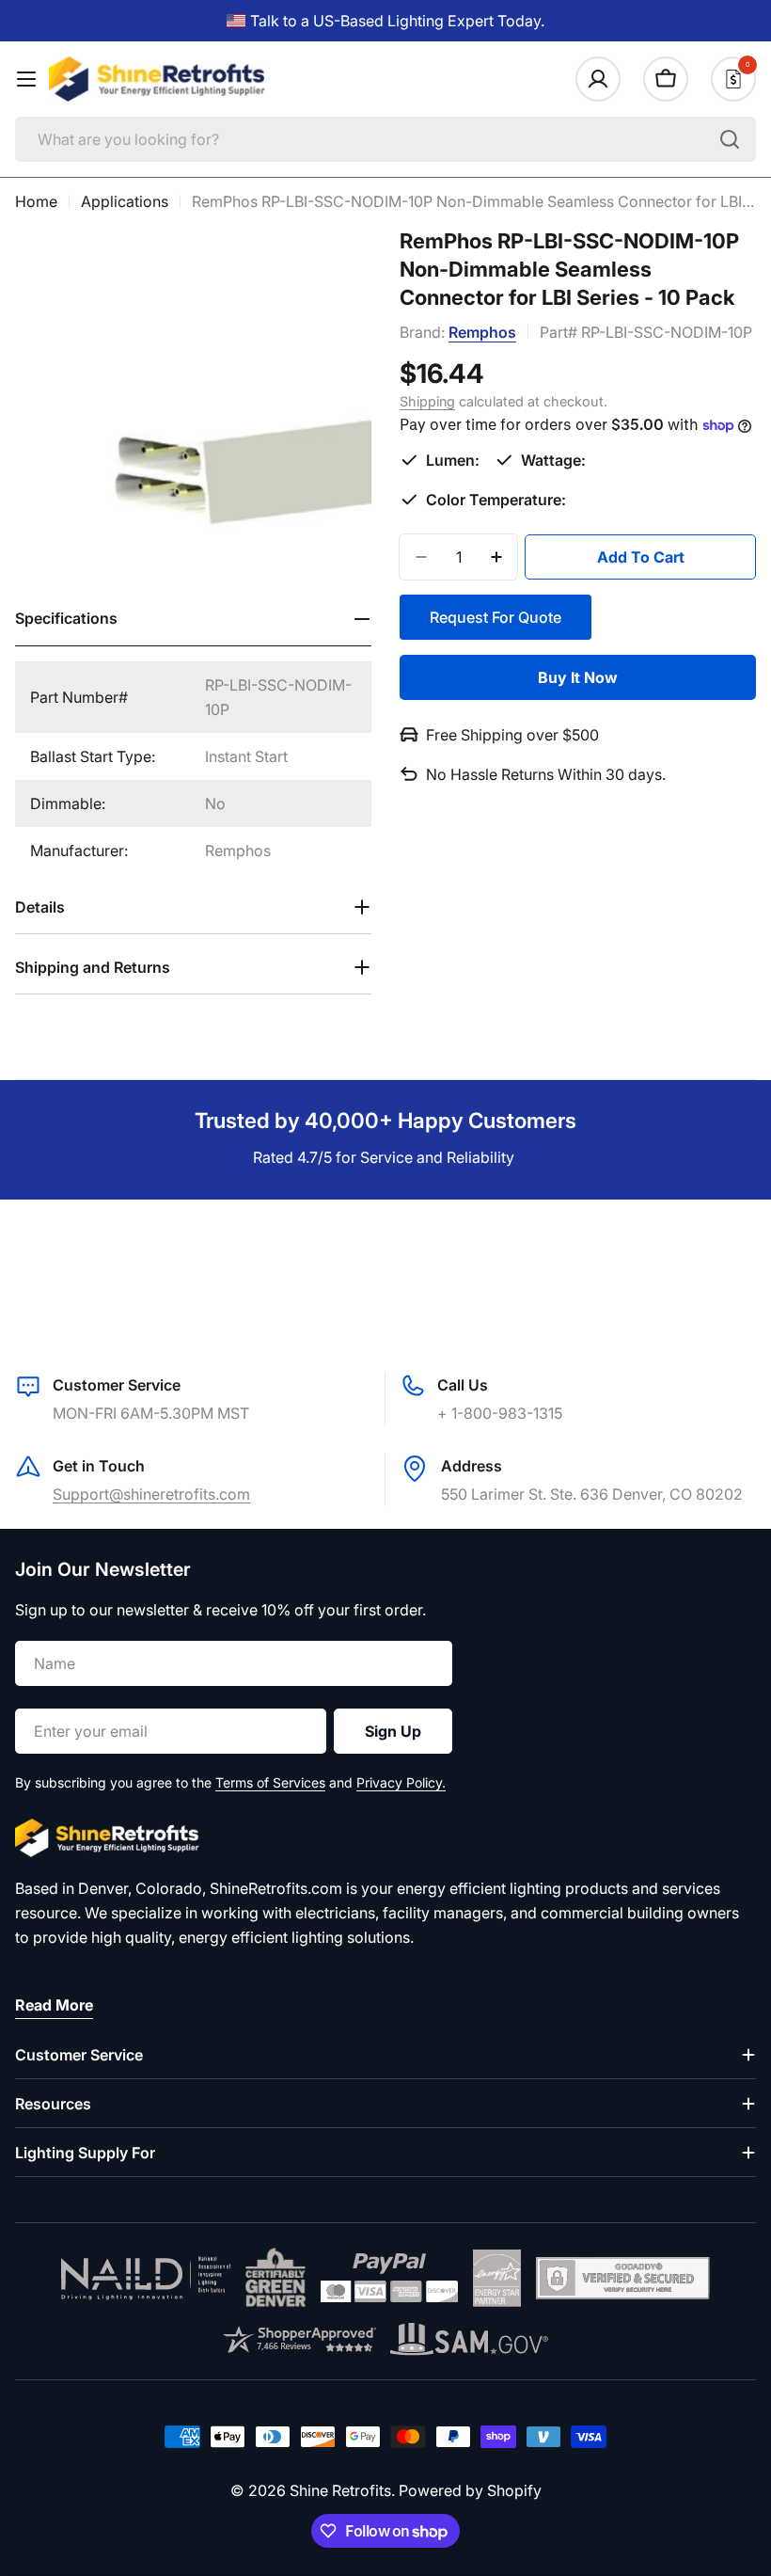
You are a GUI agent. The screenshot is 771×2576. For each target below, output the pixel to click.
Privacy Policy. (401, 1782)
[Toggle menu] (26, 79)
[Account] (598, 79)
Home (36, 201)
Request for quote (496, 617)
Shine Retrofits (340, 2490)
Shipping (427, 401)
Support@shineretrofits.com (151, 1494)
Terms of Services (270, 1782)
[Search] (730, 139)
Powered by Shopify (470, 2490)
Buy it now (578, 677)
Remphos (482, 332)
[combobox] (385, 139)
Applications (125, 201)
